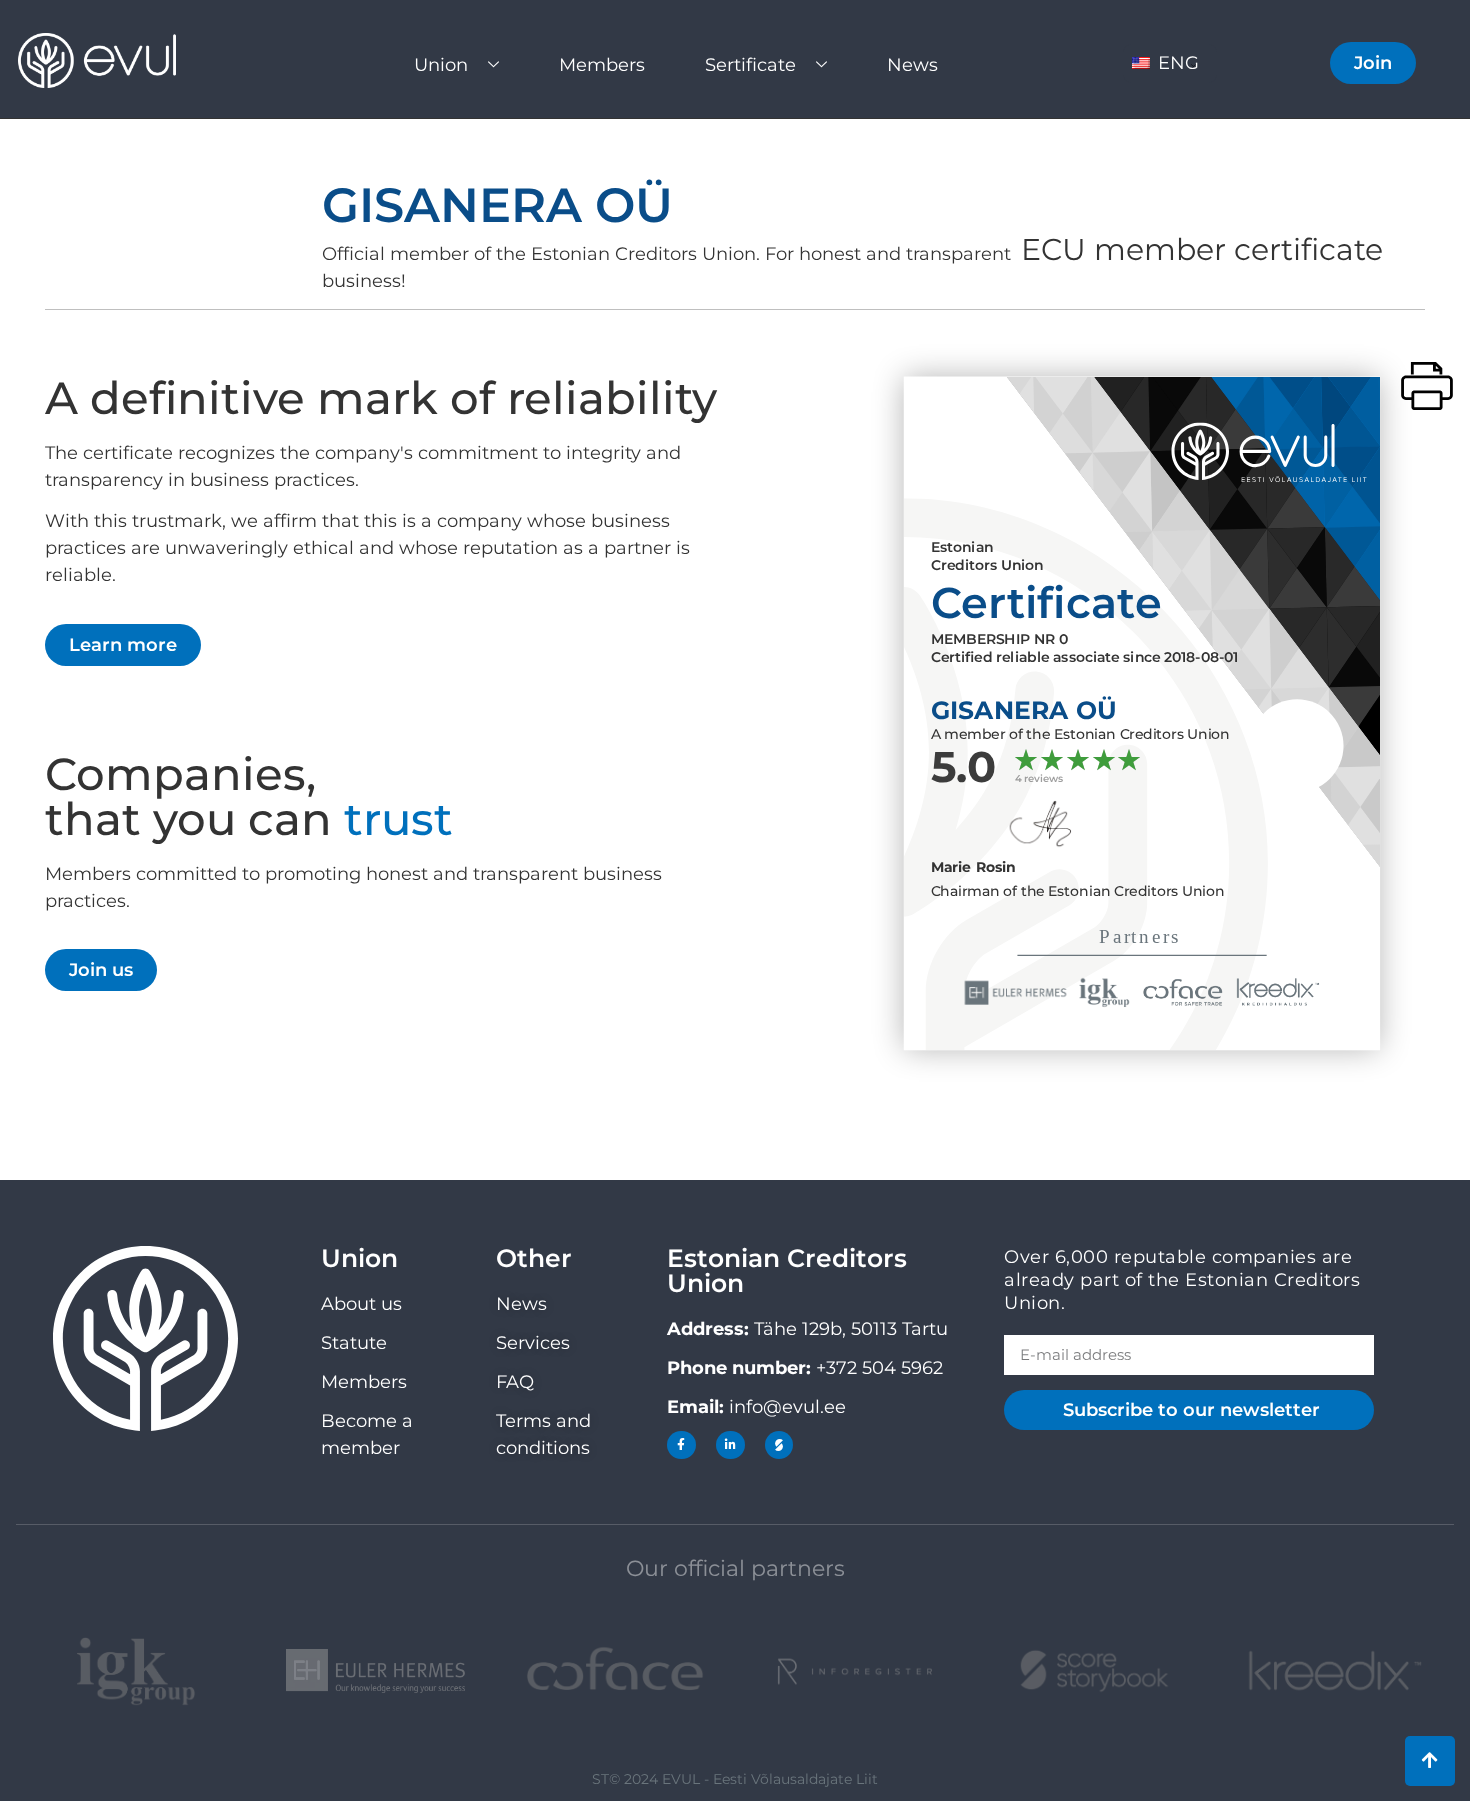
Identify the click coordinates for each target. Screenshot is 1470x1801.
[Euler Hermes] (376, 1671)
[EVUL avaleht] (114, 61)
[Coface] (615, 1671)
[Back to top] (1430, 1761)
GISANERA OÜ (497, 205)
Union (441, 65)
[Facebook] (681, 1445)
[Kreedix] (1334, 1671)
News (912, 65)
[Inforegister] (855, 1671)
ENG (1176, 63)
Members (602, 65)
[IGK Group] (136, 1671)
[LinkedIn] (730, 1445)
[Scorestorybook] (779, 1445)
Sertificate (750, 65)
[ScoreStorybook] (1095, 1671)
